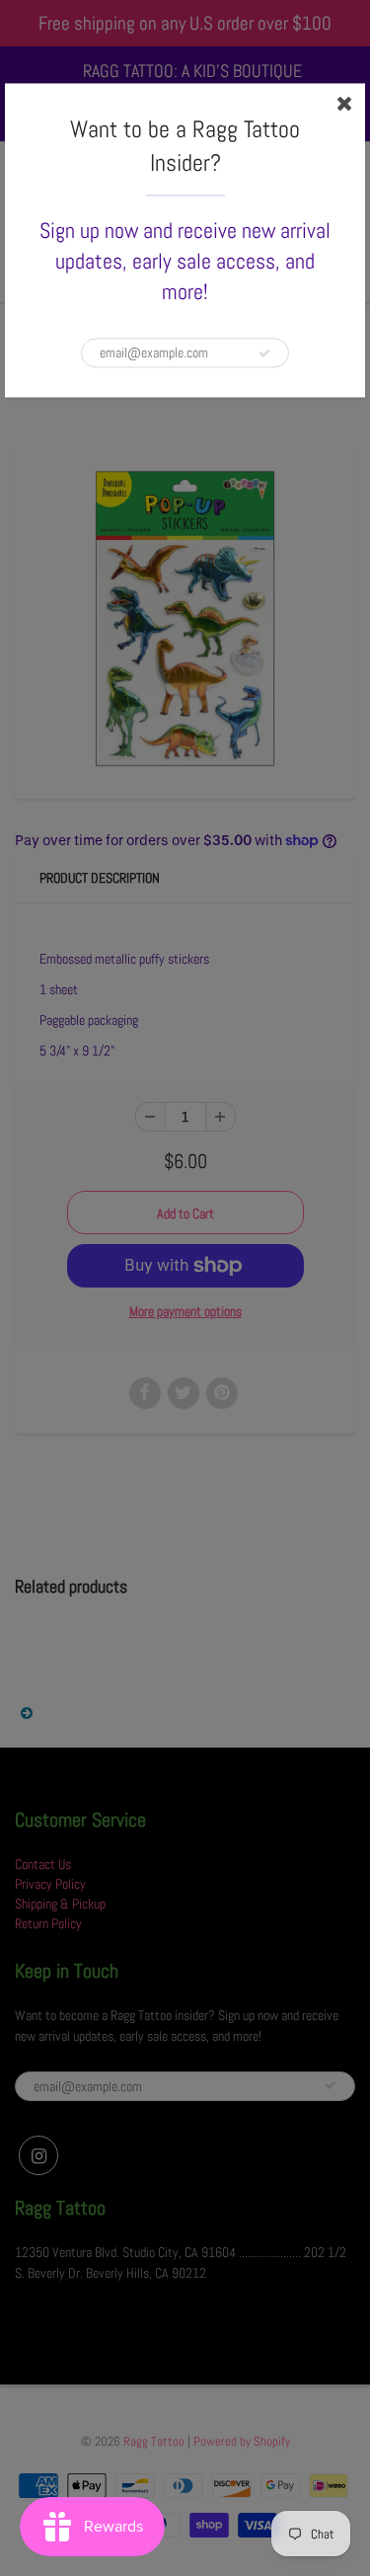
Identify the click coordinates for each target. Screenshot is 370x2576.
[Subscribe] (264, 353)
